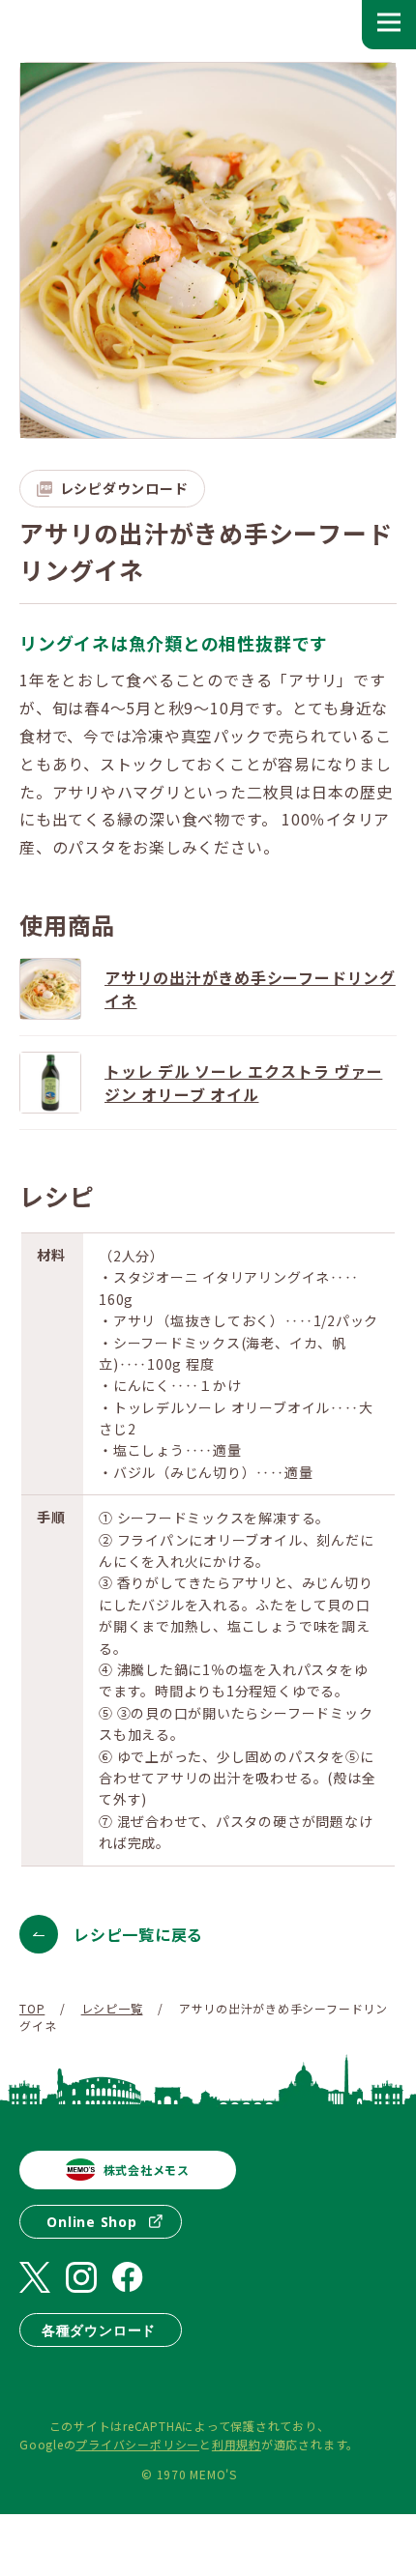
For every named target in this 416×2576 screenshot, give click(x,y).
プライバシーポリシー (137, 2444)
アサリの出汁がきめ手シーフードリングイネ (250, 989)
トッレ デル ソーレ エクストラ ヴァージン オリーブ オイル (243, 1083)
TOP (32, 2008)
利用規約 (237, 2444)
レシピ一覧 (112, 2008)
